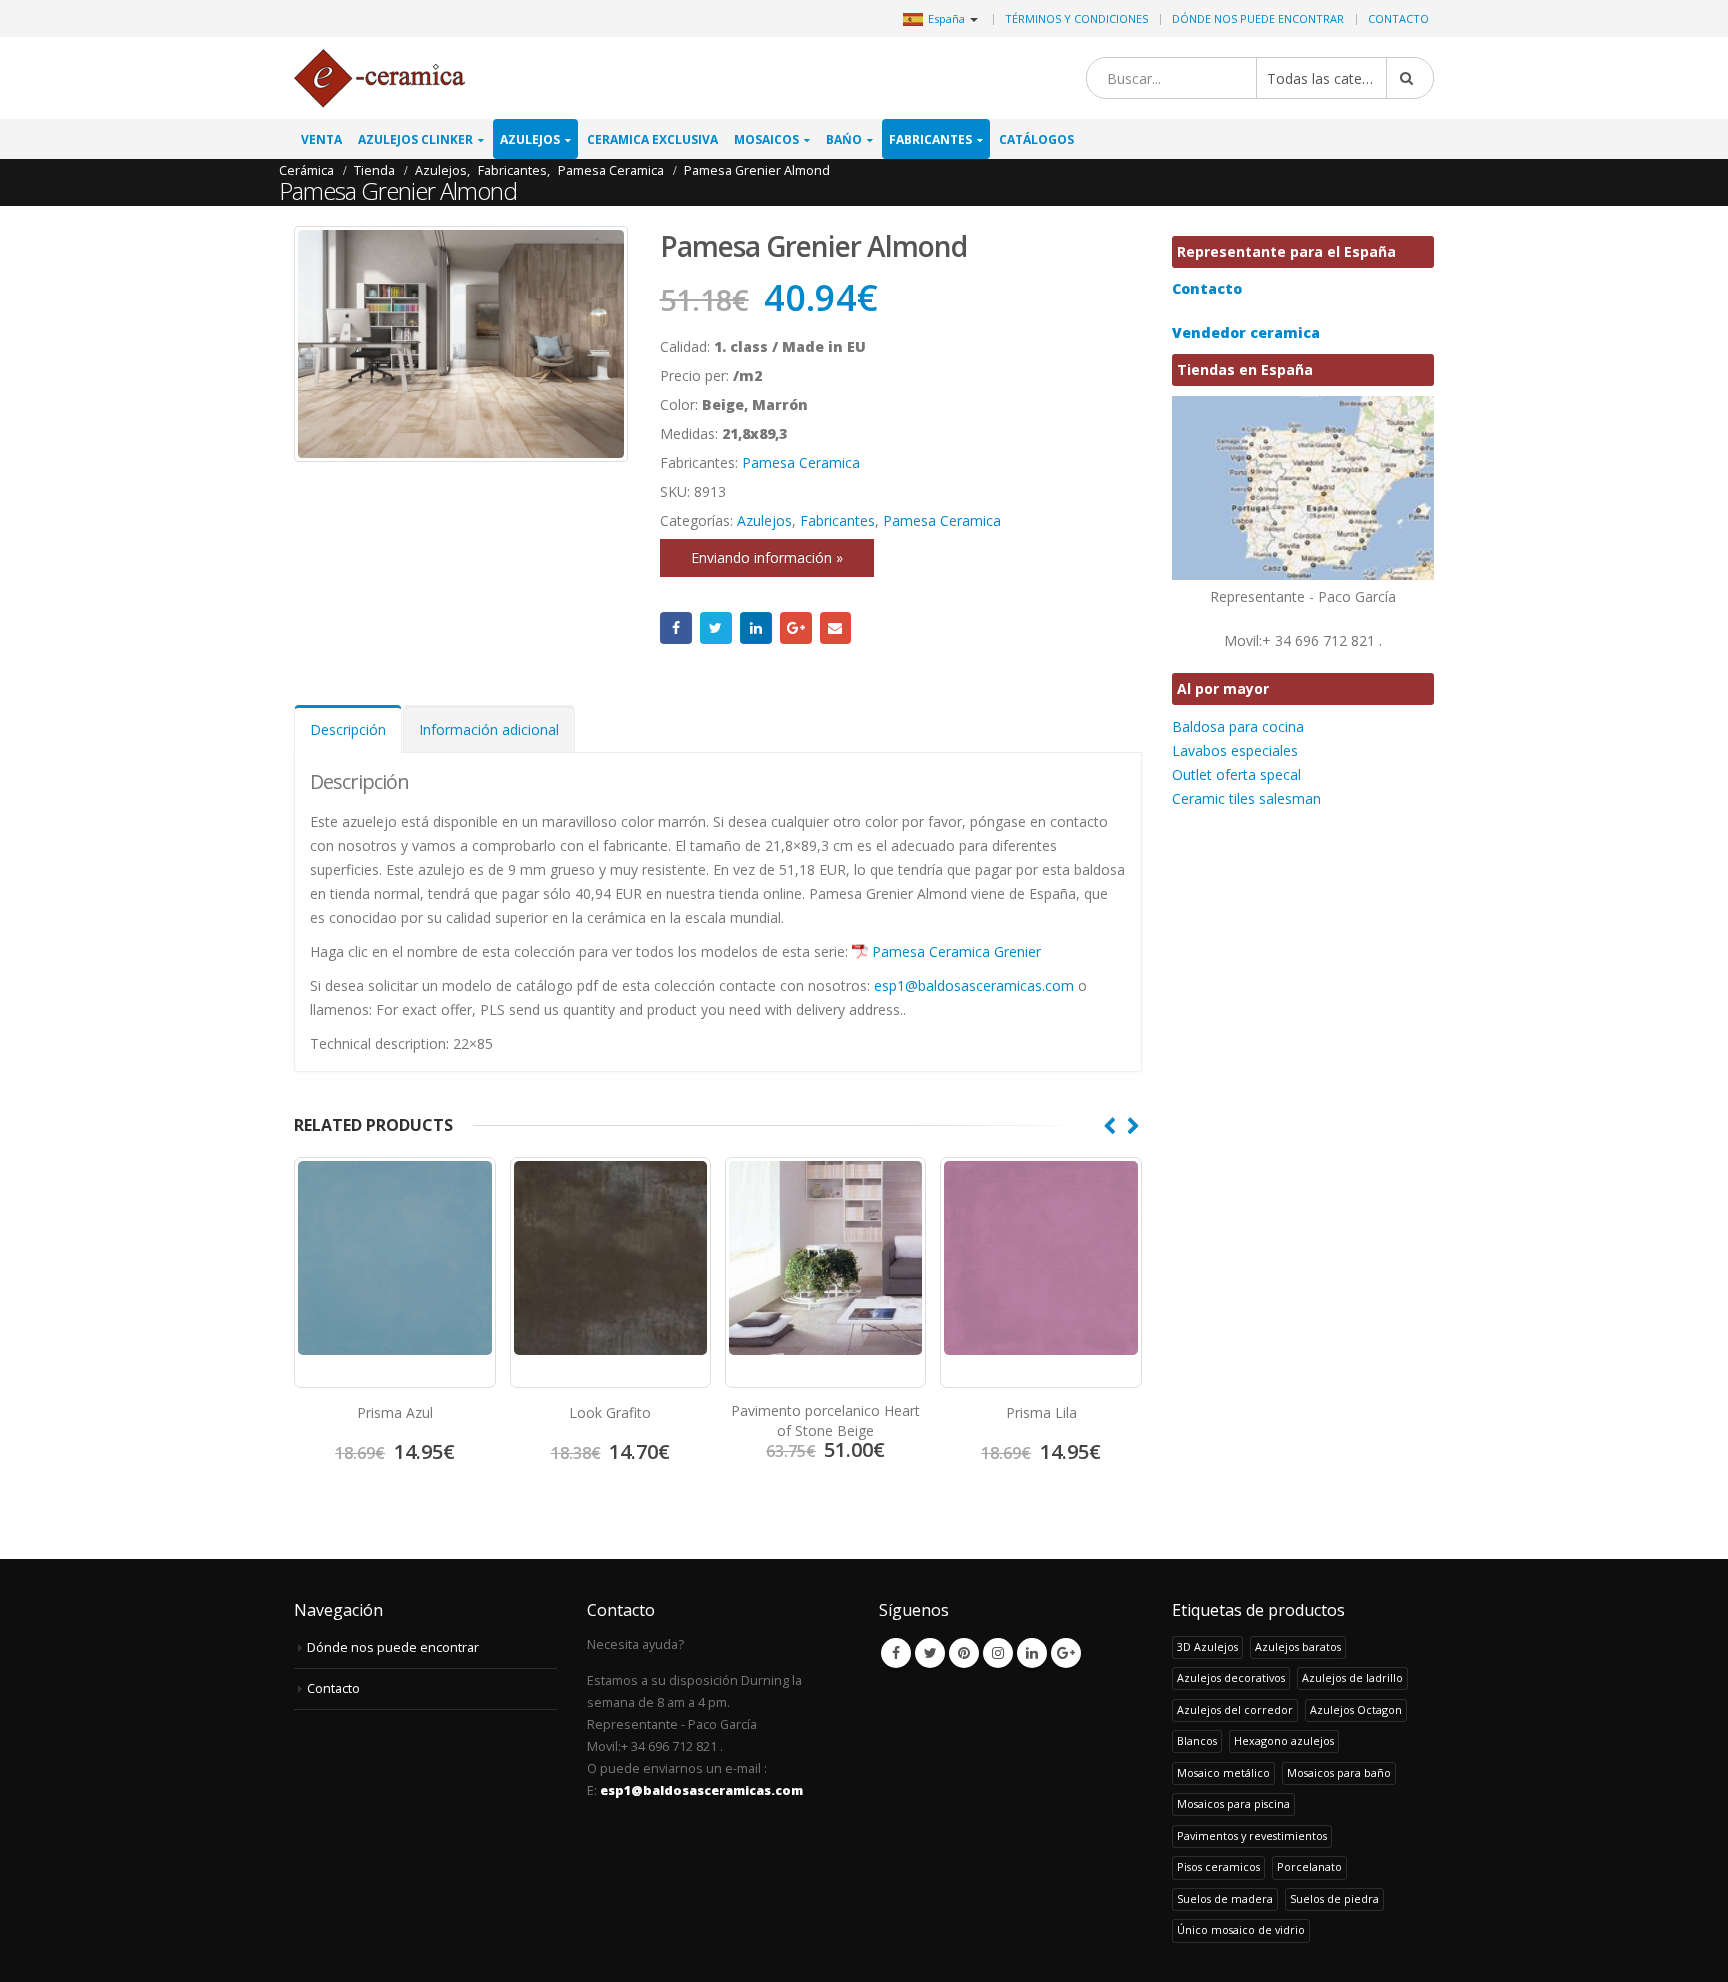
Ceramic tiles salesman (1246, 798)
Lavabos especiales (1235, 750)
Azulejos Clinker (415, 139)
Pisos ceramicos (1218, 1866)
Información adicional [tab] (489, 729)
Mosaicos (766, 139)
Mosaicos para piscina (1233, 1803)
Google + (796, 628)
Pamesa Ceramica (801, 462)
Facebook (676, 628)
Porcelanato (1309, 1866)
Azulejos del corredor (1235, 1709)
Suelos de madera (1225, 1898)
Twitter (716, 628)
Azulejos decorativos (1231, 1677)
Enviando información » (767, 557)
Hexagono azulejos (1284, 1740)
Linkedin (1032, 1653)
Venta (321, 139)
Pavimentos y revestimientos (1252, 1835)
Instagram (998, 1653)
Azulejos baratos (1298, 1646)
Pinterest (964, 1653)
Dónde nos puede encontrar (1258, 18)
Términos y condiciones (1076, 18)
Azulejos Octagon (1356, 1709)
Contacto (1398, 18)
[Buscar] (1410, 78)
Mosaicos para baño (1339, 1772)
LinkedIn (756, 628)
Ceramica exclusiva (652, 139)
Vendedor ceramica (1246, 332)
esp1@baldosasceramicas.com (974, 985)
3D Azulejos (1207, 1646)
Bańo (844, 139)
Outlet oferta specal (1236, 774)
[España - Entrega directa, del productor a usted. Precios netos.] (379, 78)
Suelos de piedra (1334, 1898)
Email (836, 628)
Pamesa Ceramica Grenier (956, 951)
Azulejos (530, 139)
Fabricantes (930, 139)
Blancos (1197, 1740)
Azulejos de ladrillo (1352, 1677)
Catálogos (1036, 139)
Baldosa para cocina (1238, 726)
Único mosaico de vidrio (1241, 1929)
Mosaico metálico (1223, 1772)
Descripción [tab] (348, 729)
